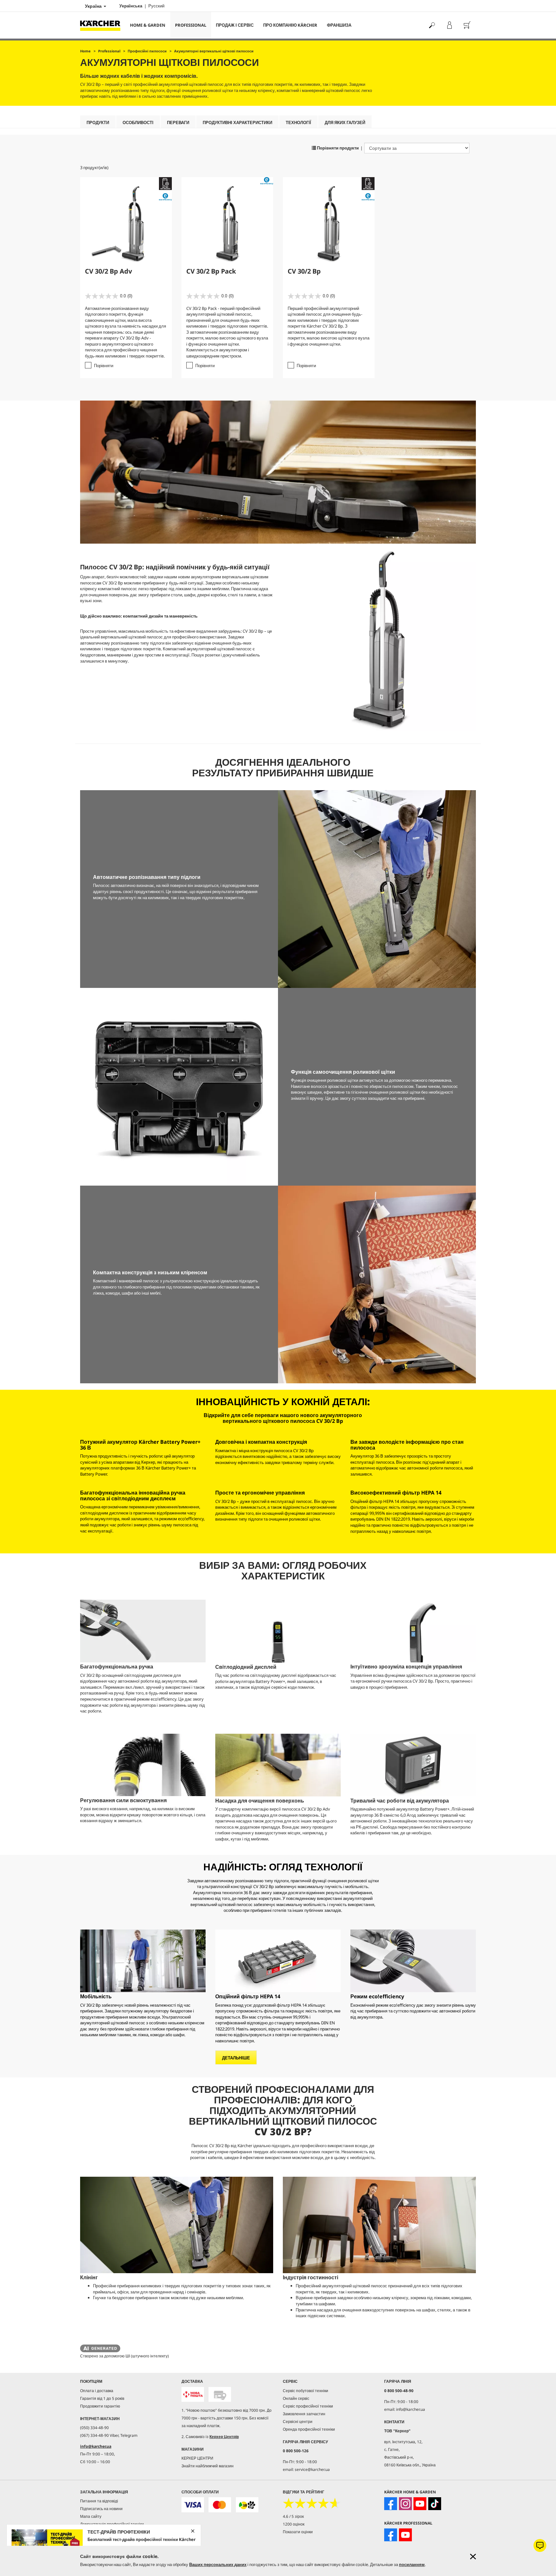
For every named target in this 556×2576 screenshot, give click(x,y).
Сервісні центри (298, 2422)
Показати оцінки (298, 2532)
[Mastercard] (220, 2505)
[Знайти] (432, 25)
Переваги (178, 122)
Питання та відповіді (99, 2501)
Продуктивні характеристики (237, 122)
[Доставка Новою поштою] (193, 2395)
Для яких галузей (345, 122)
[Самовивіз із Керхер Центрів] (220, 2395)
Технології (298, 122)
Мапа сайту (91, 2516)
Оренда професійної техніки (309, 2429)
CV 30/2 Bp (304, 271)
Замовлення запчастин (304, 2414)
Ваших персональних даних (218, 2564)
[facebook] (391, 2504)
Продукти (98, 122)
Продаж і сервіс (235, 25)
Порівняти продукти (337, 148)
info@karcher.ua (96, 2446)
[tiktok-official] (435, 2504)
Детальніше (236, 2058)
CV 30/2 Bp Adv (108, 271)
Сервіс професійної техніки (308, 2406)
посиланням (412, 2564)
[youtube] (420, 2504)
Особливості (138, 122)
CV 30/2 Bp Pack (211, 271)
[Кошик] (467, 25)
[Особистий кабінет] (449, 25)
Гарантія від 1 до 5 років (102, 2398)
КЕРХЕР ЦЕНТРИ (197, 2458)
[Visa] (193, 2505)
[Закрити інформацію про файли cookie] (473, 2557)
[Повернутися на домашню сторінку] (103, 25)
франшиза (339, 25)
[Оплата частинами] (247, 2505)
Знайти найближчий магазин (208, 2466)
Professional (191, 25)
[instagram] (405, 2504)
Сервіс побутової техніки (306, 2391)
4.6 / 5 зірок (293, 2516)
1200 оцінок (294, 2524)
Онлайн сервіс (296, 2398)
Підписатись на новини (101, 2509)
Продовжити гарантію (100, 2406)
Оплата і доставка (97, 2391)
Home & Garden (148, 25)
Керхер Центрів (224, 2437)
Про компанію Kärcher (290, 25)
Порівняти (104, 366)
